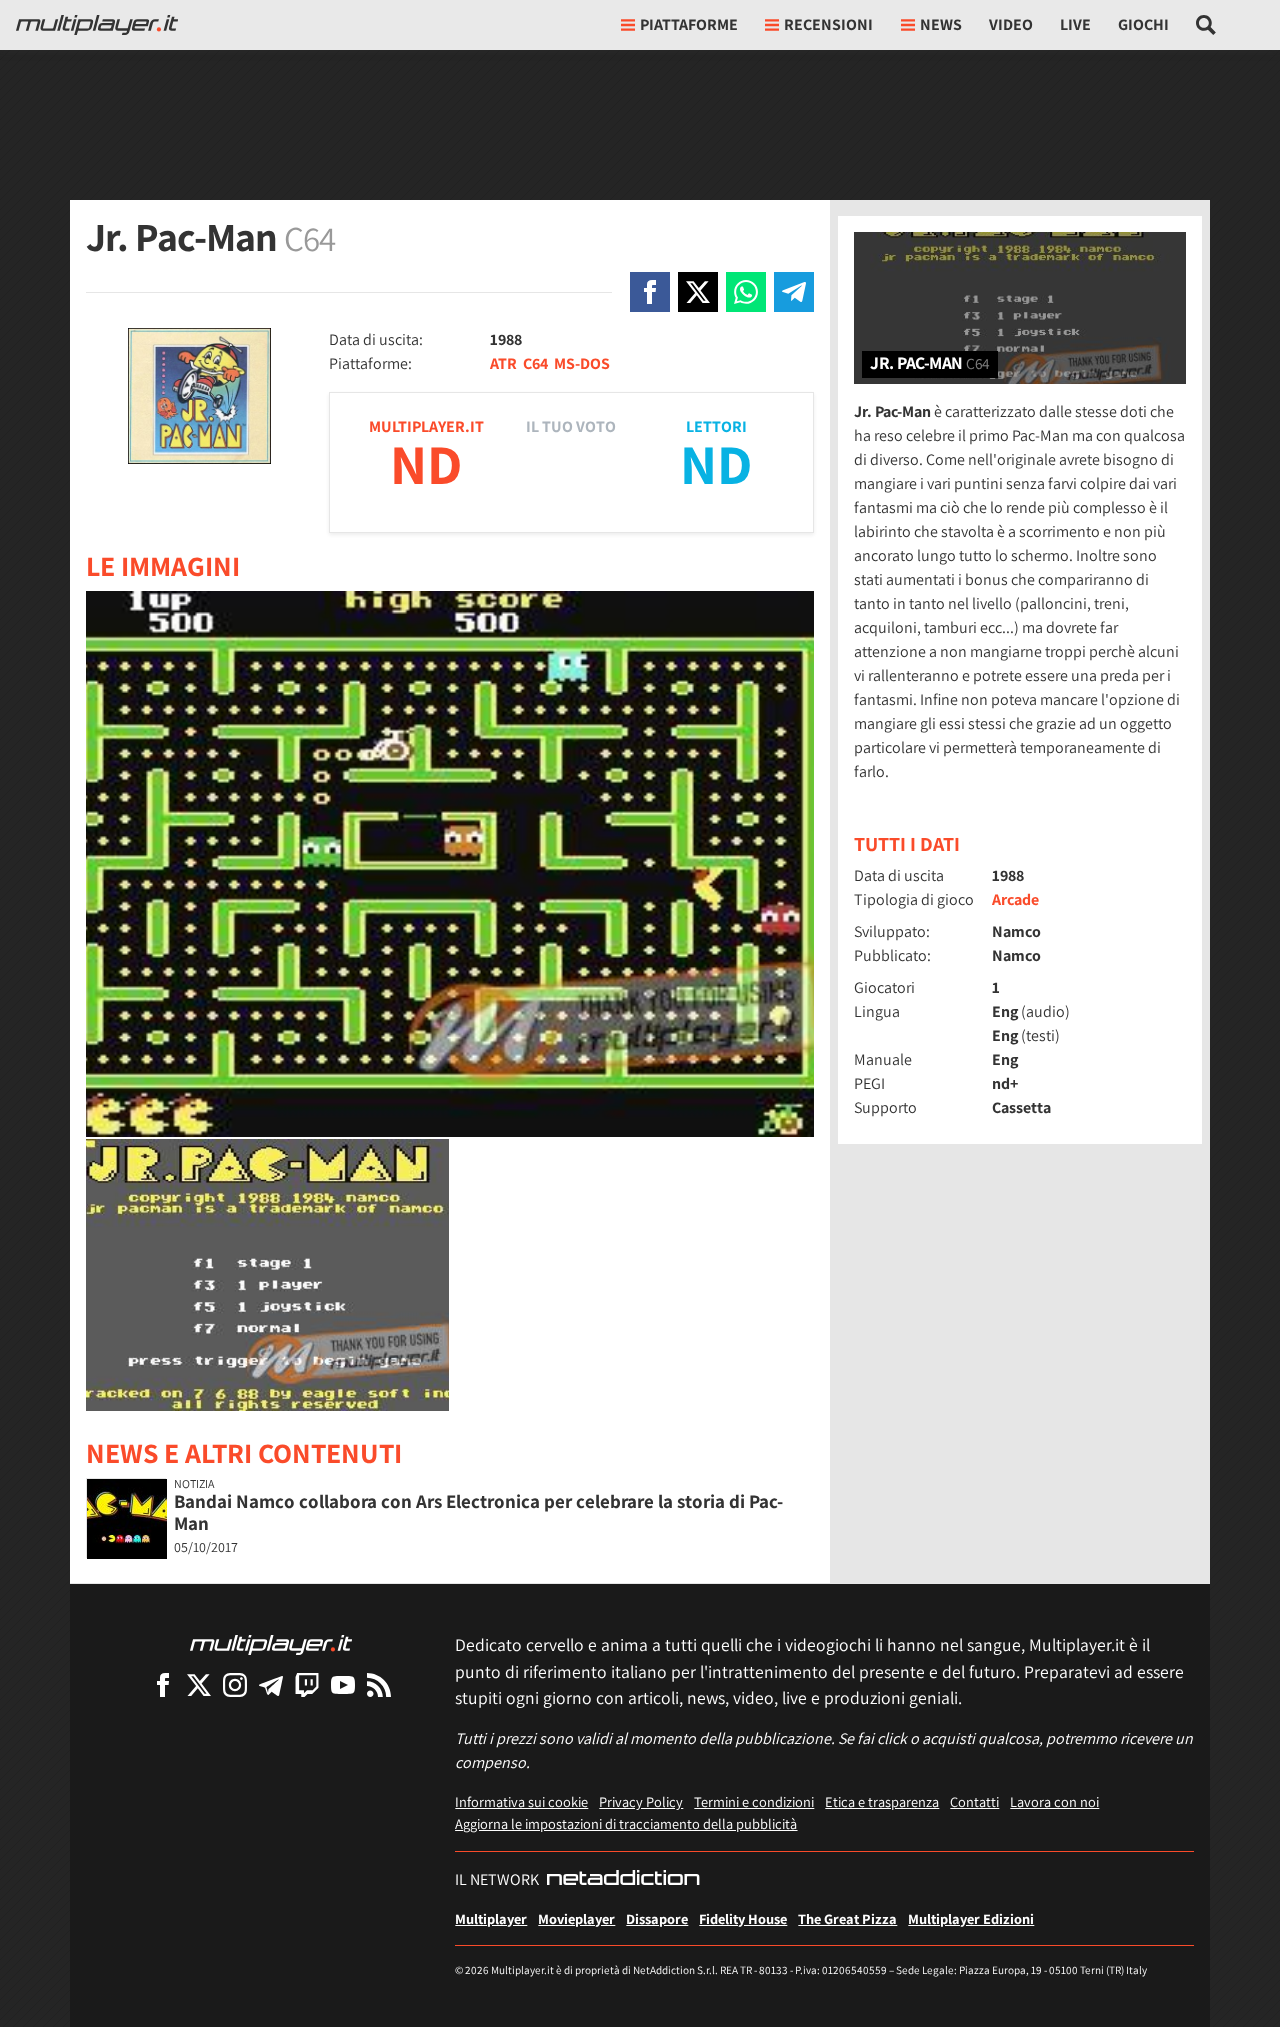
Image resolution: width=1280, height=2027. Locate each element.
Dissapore (657, 1918)
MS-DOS (582, 363)
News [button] (941, 24)
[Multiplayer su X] (199, 1684)
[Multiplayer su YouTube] (343, 1684)
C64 (535, 363)
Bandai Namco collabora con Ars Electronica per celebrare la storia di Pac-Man (478, 1512)
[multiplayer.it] (271, 1643)
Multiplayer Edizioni (971, 1918)
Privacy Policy (641, 1801)
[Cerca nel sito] (1206, 25)
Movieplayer (576, 1918)
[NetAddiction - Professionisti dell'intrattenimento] (623, 1880)
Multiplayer (491, 1918)
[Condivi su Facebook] (650, 292)
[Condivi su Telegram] (794, 292)
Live (1075, 24)
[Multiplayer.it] (97, 25)
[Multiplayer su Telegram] (271, 1684)
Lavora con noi (1054, 1801)
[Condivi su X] (698, 292)
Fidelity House (743, 1918)
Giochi (1143, 24)
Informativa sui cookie (521, 1801)
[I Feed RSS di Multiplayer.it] (379, 1684)
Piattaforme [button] (689, 24)
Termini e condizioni (754, 1801)
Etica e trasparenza (882, 1801)
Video (1011, 24)
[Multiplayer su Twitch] (307, 1684)
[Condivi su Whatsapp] (746, 292)
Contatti (974, 1801)
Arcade (1015, 899)
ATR (503, 363)
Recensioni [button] (828, 24)
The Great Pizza (847, 1918)
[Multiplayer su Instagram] (235, 1684)
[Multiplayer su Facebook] (163, 1684)
